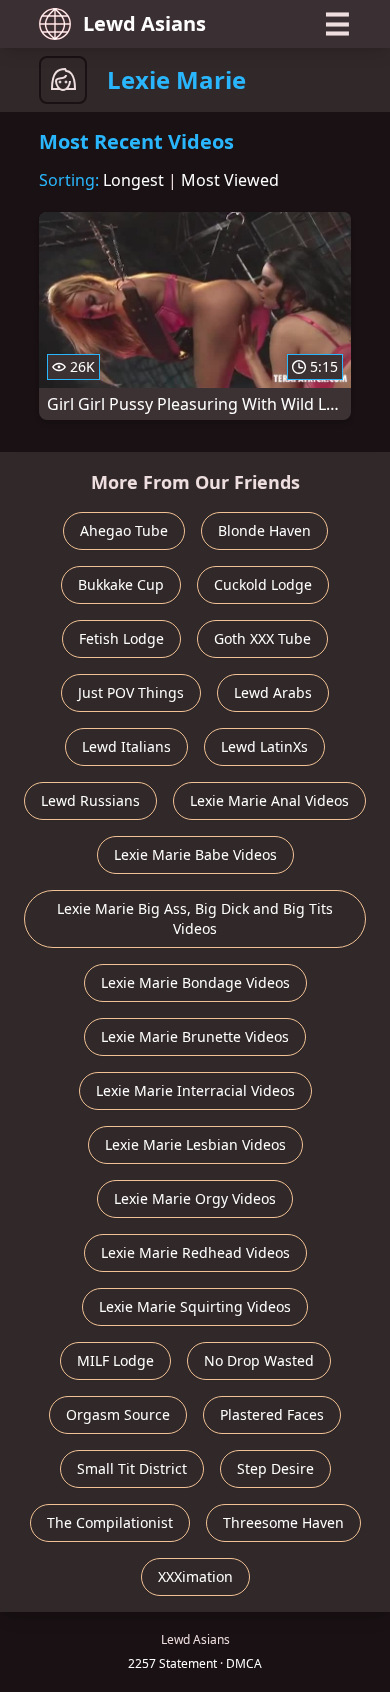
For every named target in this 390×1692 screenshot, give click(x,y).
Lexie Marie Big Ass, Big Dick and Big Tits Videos (195, 918)
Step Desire (275, 1468)
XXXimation (195, 1576)
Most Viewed (230, 180)
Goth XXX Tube (262, 638)
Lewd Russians (90, 800)
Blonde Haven (264, 530)
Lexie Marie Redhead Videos (195, 1252)
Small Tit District (132, 1468)
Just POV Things (131, 692)
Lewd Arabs (273, 692)
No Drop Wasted (259, 1360)
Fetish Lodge (121, 638)
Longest (133, 180)
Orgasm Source (118, 1414)
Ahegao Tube (124, 530)
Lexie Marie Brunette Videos (195, 1036)
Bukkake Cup (121, 584)
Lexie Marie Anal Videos (269, 800)
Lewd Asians (144, 23)
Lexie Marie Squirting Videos (195, 1306)
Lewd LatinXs (264, 746)
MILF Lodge (115, 1360)
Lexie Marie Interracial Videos (195, 1090)
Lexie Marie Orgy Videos (195, 1198)
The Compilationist (110, 1522)
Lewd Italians (126, 746)
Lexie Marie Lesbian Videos (195, 1144)
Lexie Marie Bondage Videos (195, 982)
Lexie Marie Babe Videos (195, 854)
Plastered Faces (272, 1414)
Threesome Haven (283, 1522)
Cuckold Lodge (263, 584)
